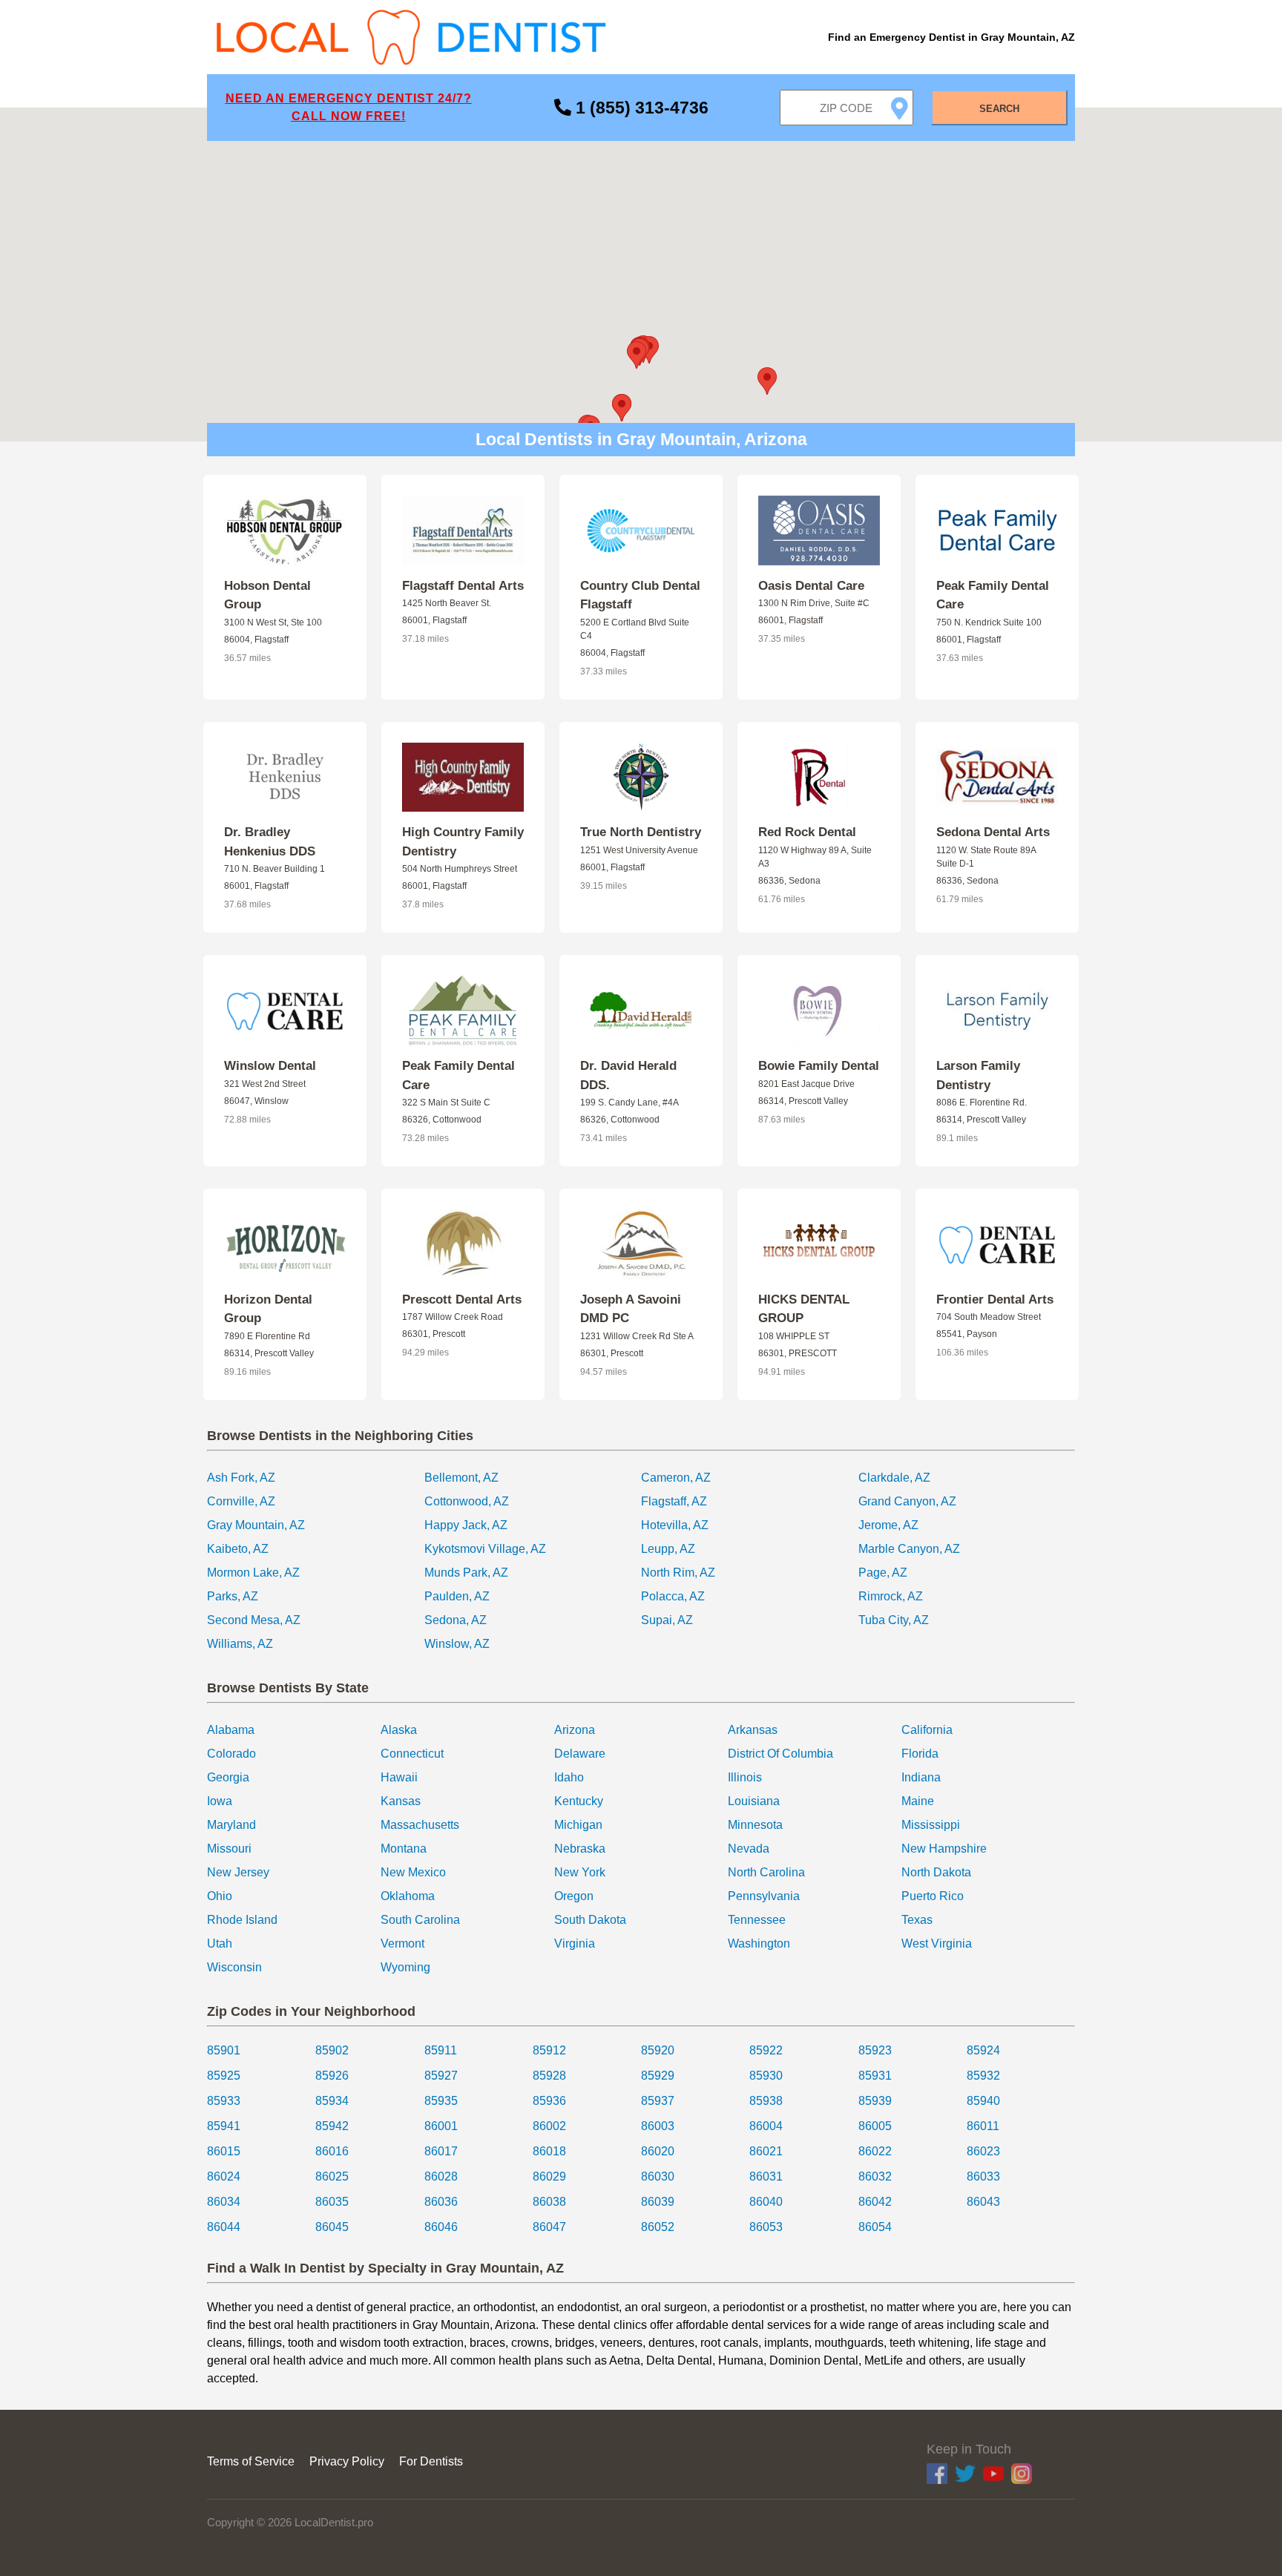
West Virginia (937, 1943)
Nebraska (580, 1849)
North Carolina (766, 1872)
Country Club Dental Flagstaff (640, 595)
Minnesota (755, 1825)
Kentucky (579, 1801)
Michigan (578, 1825)
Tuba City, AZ (894, 1620)
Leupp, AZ (668, 1549)
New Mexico (413, 1872)
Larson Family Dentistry (978, 1075)
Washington (759, 1943)
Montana (404, 1849)
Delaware (580, 1754)
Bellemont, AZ (461, 1478)
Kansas (401, 1801)
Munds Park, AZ (466, 1573)
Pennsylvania (764, 1896)
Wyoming (405, 1967)
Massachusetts (420, 1825)
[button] (637, 355)
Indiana (921, 1777)
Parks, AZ (233, 1596)
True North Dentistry (641, 832)
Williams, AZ (240, 1644)
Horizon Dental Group (268, 1309)
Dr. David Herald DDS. (628, 1075)
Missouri (229, 1849)
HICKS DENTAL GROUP (804, 1309)
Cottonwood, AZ (467, 1501)
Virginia (575, 1943)
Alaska (399, 1730)
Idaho (569, 1777)
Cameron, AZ (676, 1478)
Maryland (231, 1825)
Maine (918, 1801)
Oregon (574, 1896)
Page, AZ (883, 1573)
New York (580, 1872)
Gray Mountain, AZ (256, 1525)
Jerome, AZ (888, 1525)
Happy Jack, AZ (466, 1525)
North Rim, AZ (678, 1573)
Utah (220, 1943)
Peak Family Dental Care (993, 595)
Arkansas (753, 1730)
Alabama (231, 1730)
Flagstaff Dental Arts (463, 586)
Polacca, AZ (673, 1596)
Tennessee (757, 1920)
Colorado (231, 1754)
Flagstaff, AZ (674, 1501)
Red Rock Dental (807, 832)
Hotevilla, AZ (675, 1525)
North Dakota (936, 1872)
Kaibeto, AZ (238, 1549)
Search (999, 109)
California (927, 1730)
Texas (917, 1920)
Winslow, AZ (457, 1644)
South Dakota (590, 1920)
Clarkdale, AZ (894, 1478)
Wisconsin (234, 1967)
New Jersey (238, 1872)
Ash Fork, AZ (241, 1478)
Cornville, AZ (241, 1501)
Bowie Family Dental (819, 1066)
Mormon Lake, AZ (253, 1573)
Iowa (220, 1801)
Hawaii (399, 1777)
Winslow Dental (270, 1066)
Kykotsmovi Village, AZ (485, 1549)
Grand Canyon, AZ (907, 1501)
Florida (920, 1754)
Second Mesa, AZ (254, 1620)
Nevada (749, 1849)
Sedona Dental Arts (993, 832)
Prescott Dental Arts (462, 1299)
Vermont (402, 1943)
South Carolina (420, 1920)
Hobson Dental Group (267, 595)
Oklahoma (408, 1896)
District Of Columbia (780, 1754)
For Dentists (431, 2461)
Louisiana (754, 1801)
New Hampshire (944, 1849)
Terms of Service (251, 2461)
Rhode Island (242, 1920)
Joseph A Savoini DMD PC (631, 1309)
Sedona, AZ (456, 1620)
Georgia (228, 1777)
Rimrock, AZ (891, 1596)
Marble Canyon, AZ (909, 1549)
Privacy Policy (347, 2461)
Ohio (220, 1896)
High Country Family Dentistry (463, 842)
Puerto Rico (933, 1896)
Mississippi (931, 1825)
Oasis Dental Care (811, 586)
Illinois (745, 1777)
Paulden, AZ (457, 1596)
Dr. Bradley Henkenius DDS (270, 842)
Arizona (575, 1730)
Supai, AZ (667, 1620)
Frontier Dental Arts (995, 1299)
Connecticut (412, 1754)
